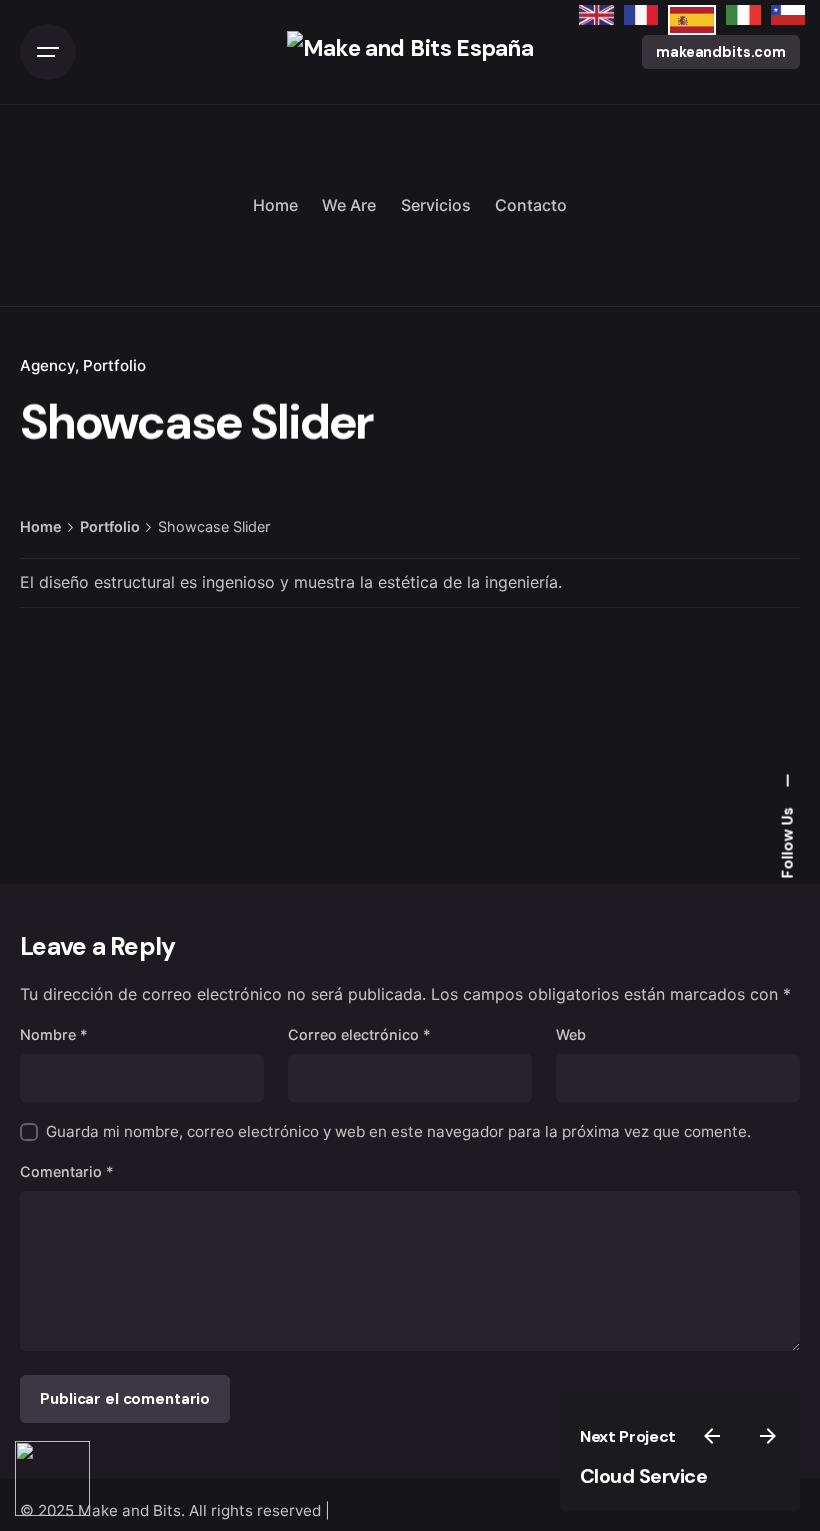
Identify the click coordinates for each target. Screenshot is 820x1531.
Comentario (67, 1171)
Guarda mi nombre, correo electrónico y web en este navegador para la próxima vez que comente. (398, 1131)
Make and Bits (129, 1510)
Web (571, 1034)
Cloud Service (644, 1476)
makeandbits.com (721, 52)
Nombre (54, 1034)
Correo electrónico (359, 1034)
